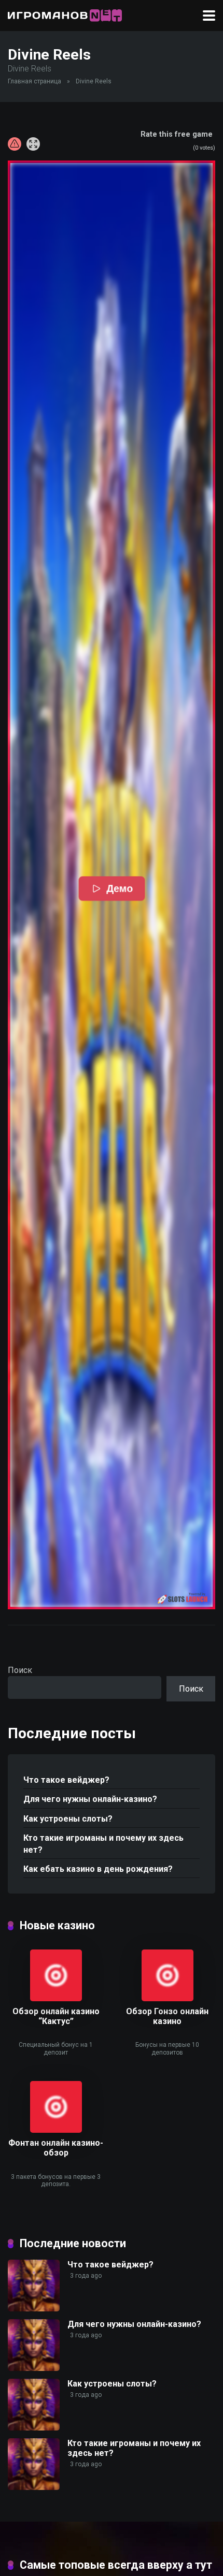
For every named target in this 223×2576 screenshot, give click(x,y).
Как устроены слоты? (68, 1819)
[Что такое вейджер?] (34, 2309)
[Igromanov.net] (65, 14)
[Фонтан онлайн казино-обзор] (56, 2130)
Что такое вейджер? (66, 1780)
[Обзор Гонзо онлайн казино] (168, 1998)
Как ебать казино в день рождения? (98, 1869)
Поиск (20, 1670)
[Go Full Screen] (33, 144)
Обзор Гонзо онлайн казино (167, 2016)
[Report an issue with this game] (15, 144)
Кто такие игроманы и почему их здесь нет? (103, 1844)
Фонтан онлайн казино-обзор (56, 2148)
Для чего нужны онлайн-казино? (90, 1799)
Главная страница (34, 81)
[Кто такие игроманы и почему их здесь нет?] (34, 2487)
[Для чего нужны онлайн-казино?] (34, 2368)
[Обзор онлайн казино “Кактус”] (56, 1998)
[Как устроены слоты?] (34, 2428)
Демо (119, 889)
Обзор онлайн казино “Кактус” (56, 2016)
